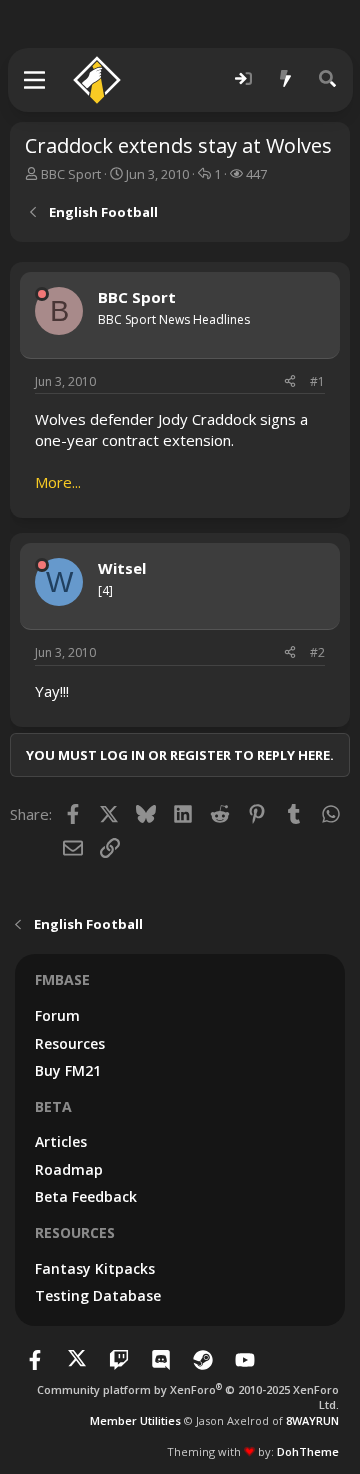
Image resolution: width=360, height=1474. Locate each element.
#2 (317, 652)
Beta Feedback (86, 1196)
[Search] (328, 79)
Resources (70, 1043)
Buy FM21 (68, 1070)
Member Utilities (135, 1420)
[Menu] (35, 80)
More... (58, 482)
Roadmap (69, 1169)
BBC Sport (71, 174)
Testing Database (98, 1295)
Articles (61, 1141)
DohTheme (308, 1451)
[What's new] (286, 79)
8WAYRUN (312, 1420)
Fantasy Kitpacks (95, 1268)
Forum (57, 1015)
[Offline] (42, 294)
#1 (317, 381)
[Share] (290, 382)
